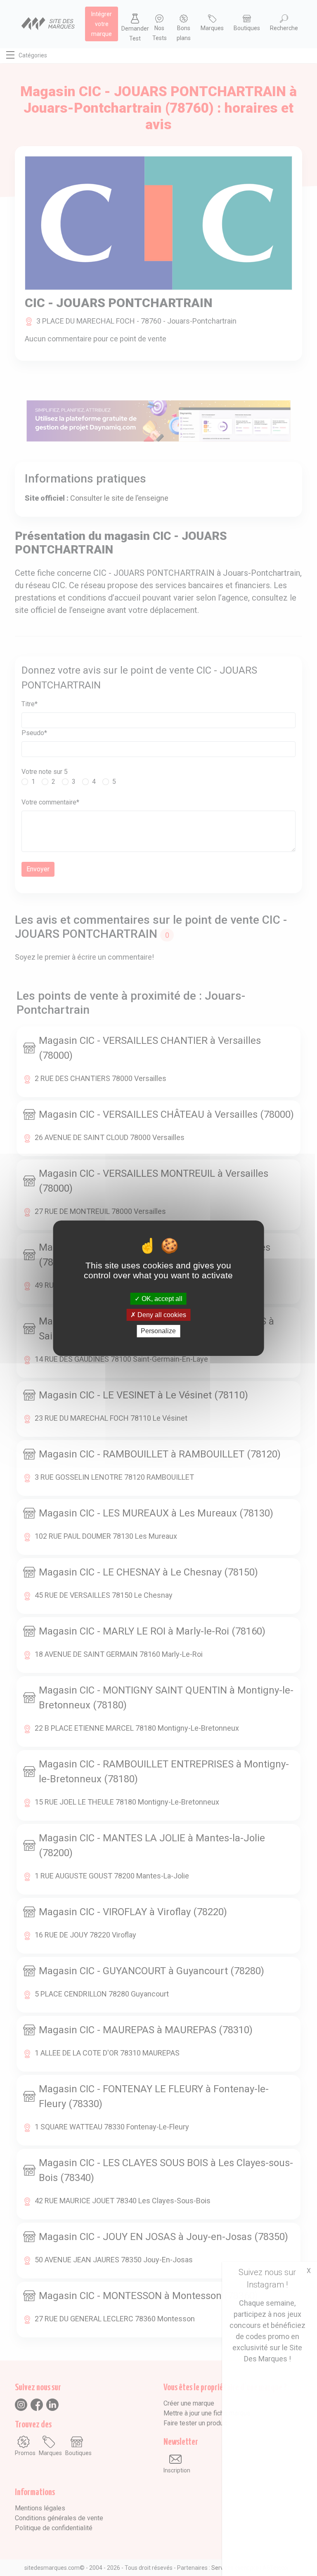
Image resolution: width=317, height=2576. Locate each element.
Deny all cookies (161, 1315)
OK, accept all (161, 1299)
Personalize (158, 1331)
